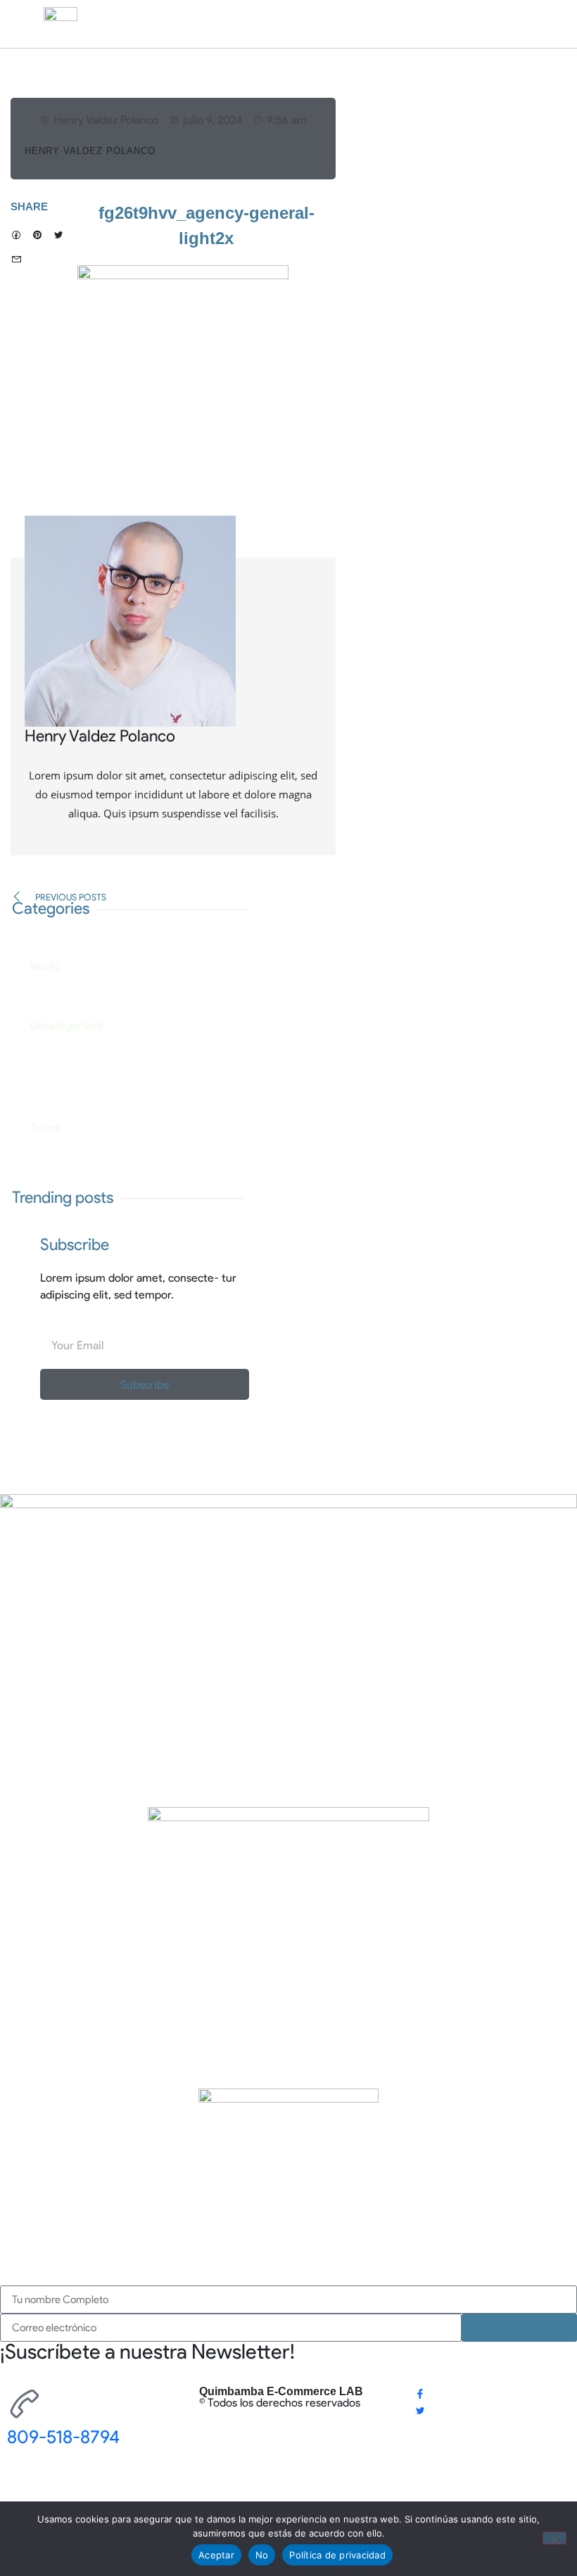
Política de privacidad (337, 2555)
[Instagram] (419, 2428)
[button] (16, 236)
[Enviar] (519, 2328)
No (262, 2555)
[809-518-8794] (25, 2404)
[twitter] (420, 2411)
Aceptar (216, 2555)
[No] (554, 2538)
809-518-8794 (63, 2437)
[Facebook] (420, 2394)
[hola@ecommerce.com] (25, 2485)
